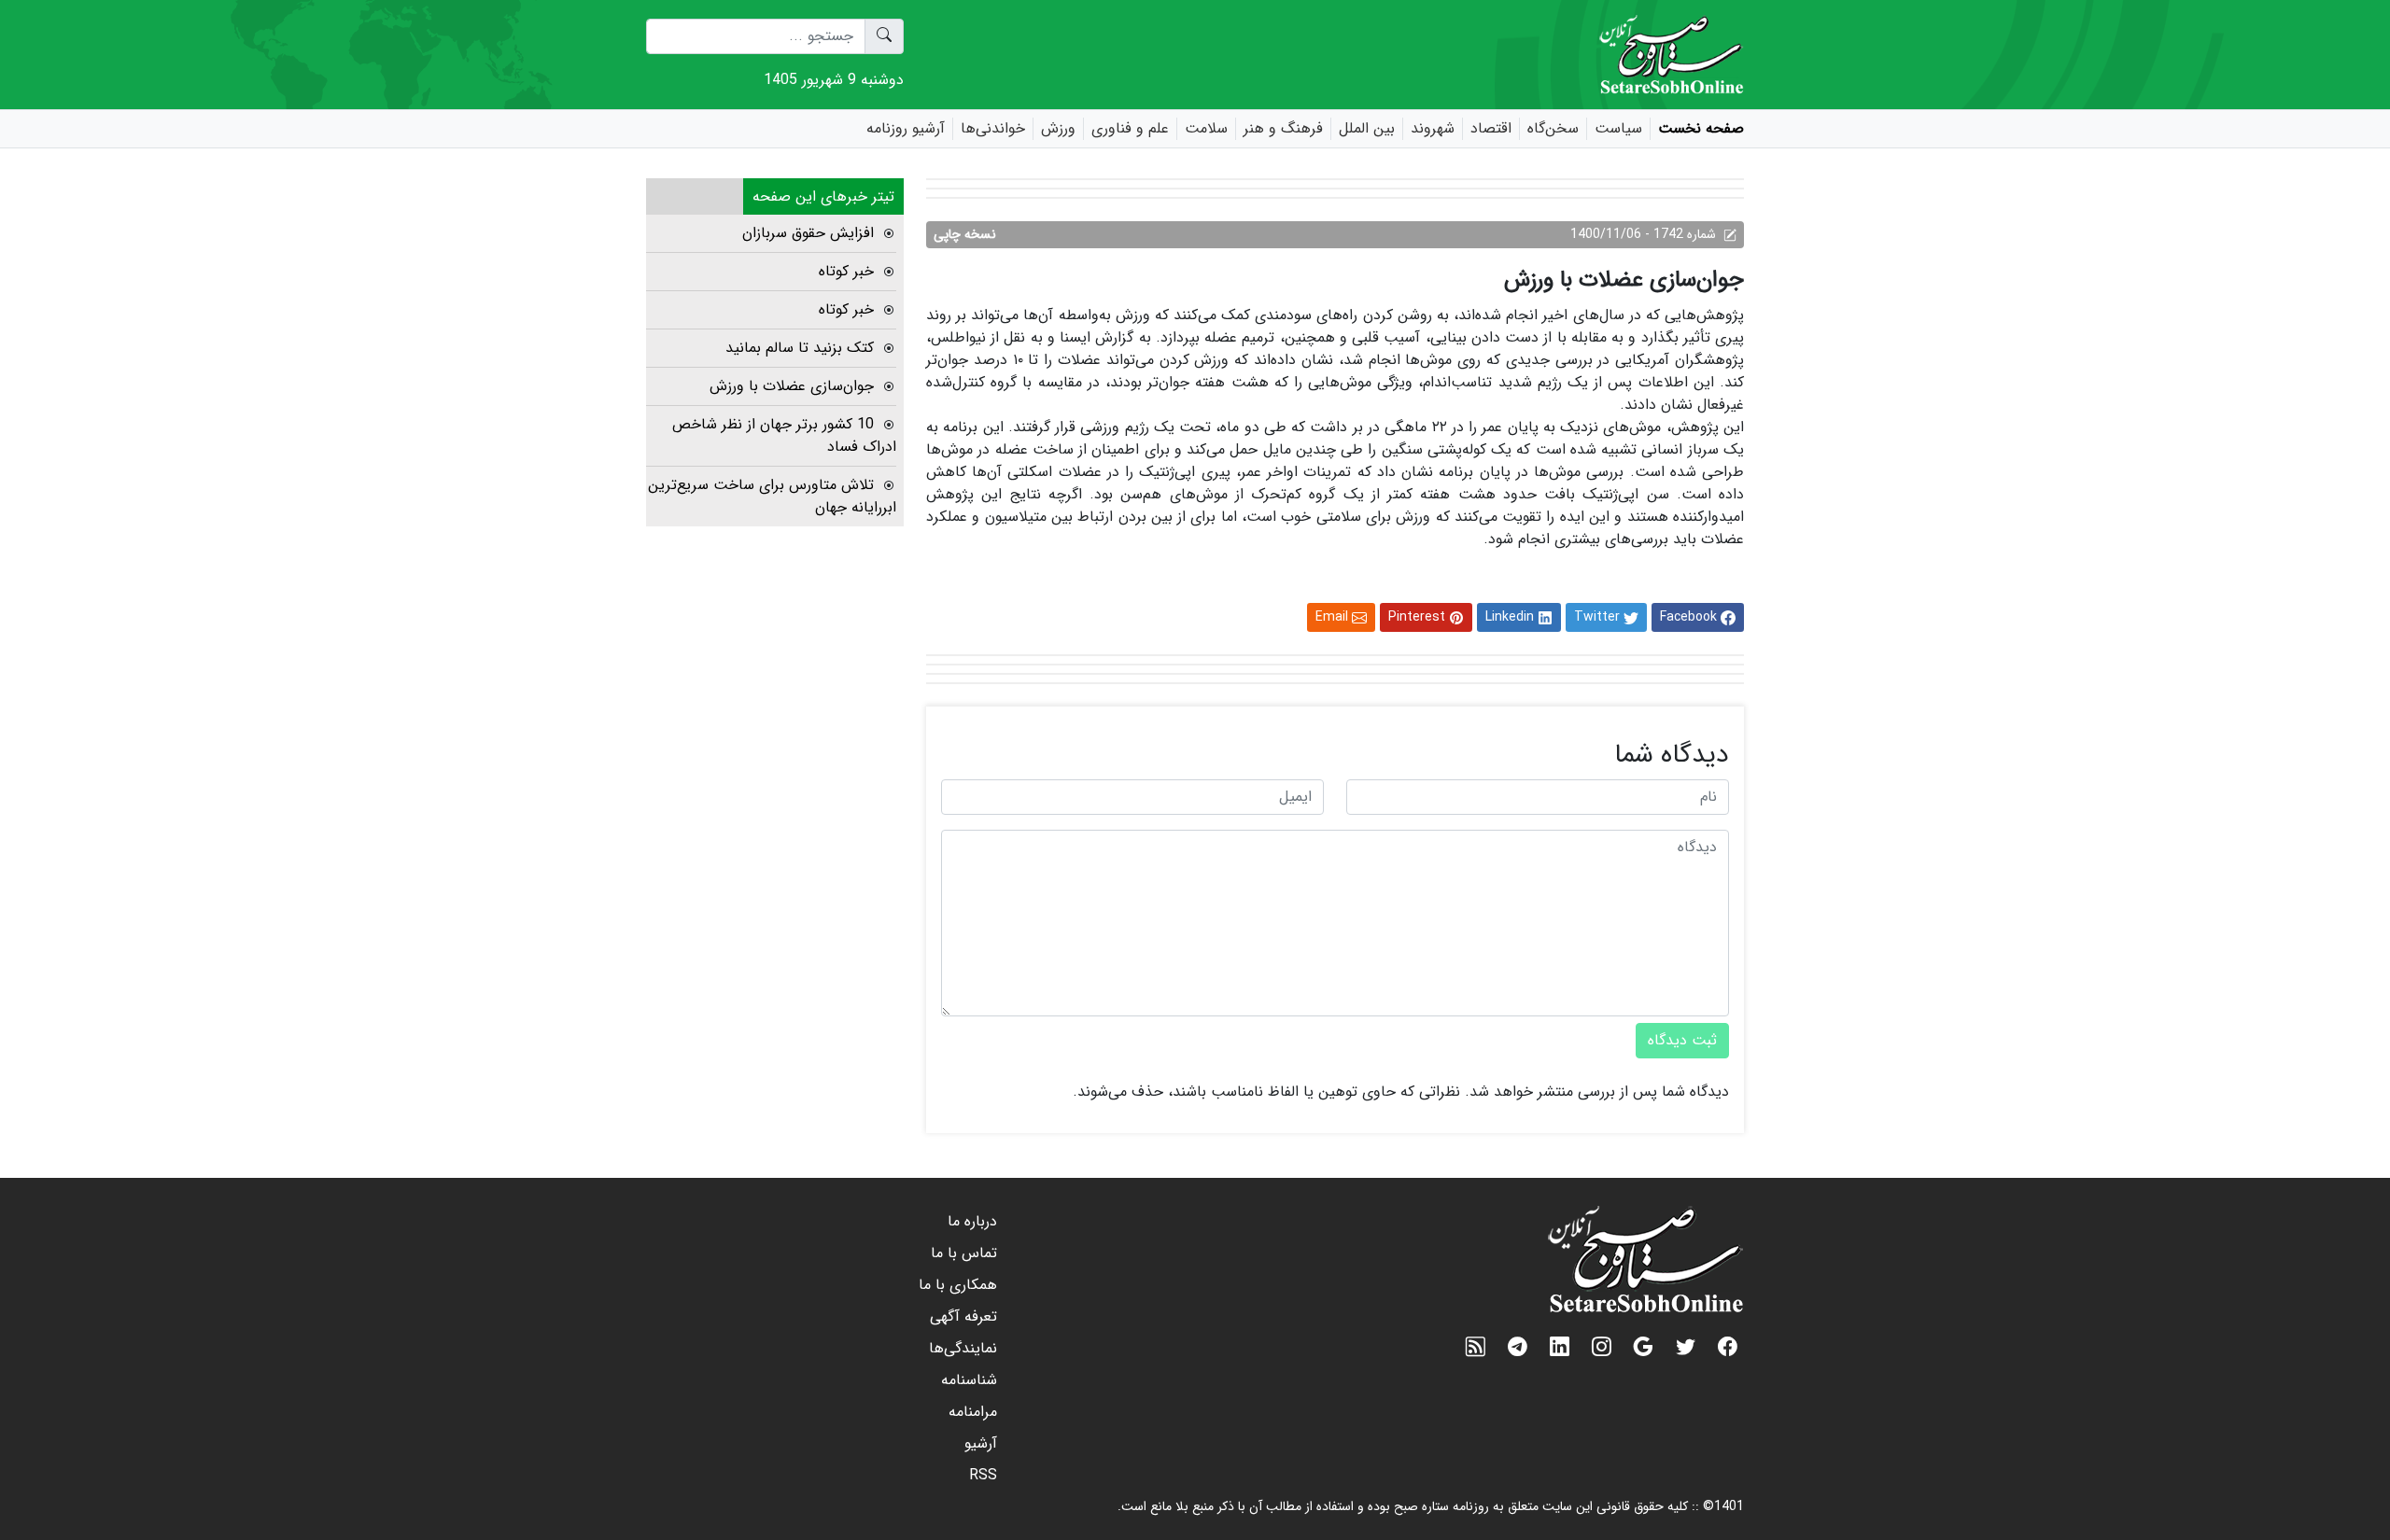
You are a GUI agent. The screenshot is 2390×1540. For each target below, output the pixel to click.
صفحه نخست (1701, 129)
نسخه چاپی (965, 234)
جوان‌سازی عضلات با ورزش (792, 386)
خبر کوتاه (846, 271)
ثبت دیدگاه (1682, 1040)
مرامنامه (973, 1412)
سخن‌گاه (1553, 129)
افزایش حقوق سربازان (808, 233)
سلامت (1206, 129)
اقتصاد (1491, 129)
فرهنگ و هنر (1283, 129)
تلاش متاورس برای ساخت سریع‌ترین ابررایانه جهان (772, 496)
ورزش (1058, 129)
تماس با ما (964, 1253)
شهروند (1433, 129)
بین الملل (1367, 129)
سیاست (1618, 129)
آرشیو (981, 1443)
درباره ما (972, 1221)
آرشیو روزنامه (906, 129)
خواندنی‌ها (993, 129)
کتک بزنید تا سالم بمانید (800, 348)
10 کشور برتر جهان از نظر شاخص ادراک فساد (784, 435)
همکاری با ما (958, 1285)
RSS (983, 1475)
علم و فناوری (1130, 129)
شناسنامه (969, 1380)
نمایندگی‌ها (963, 1348)
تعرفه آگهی (963, 1316)
